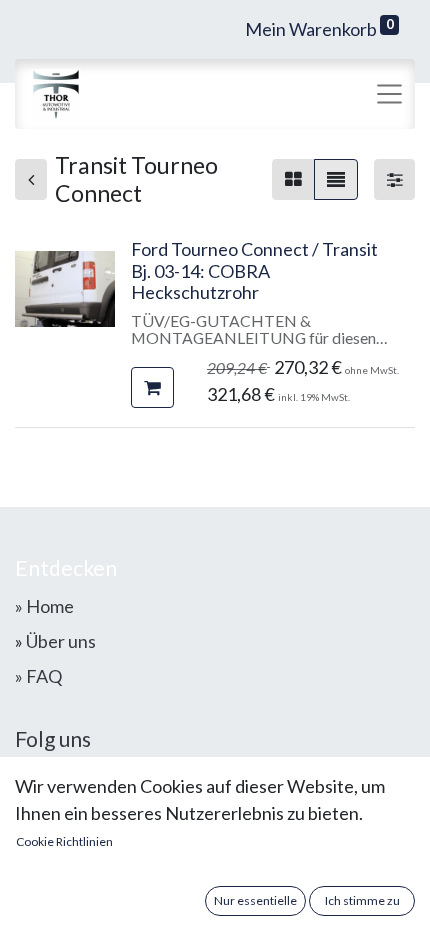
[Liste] (336, 179)
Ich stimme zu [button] (362, 900)
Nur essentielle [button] (255, 900)
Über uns (61, 641)
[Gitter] (293, 179)
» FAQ (38, 676)
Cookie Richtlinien (64, 841)
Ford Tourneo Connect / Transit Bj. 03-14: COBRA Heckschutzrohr (254, 270)
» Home (44, 606)
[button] (152, 387)
